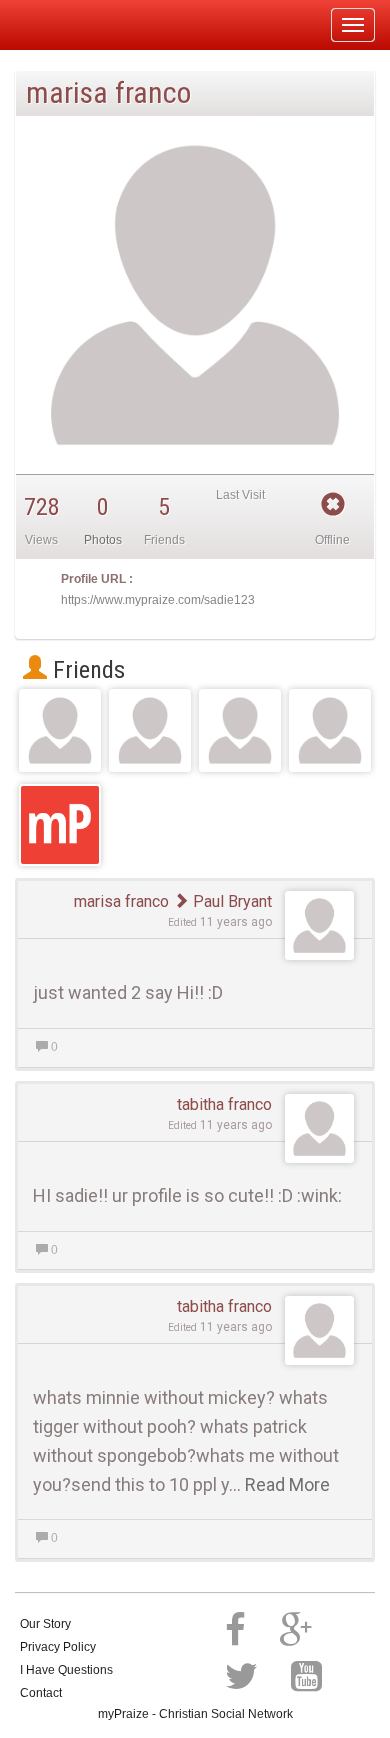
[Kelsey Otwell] (60, 730)
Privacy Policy (58, 1647)
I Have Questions (66, 1670)
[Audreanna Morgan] (330, 730)
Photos (103, 540)
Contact (41, 1693)
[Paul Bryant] (150, 730)
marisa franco (121, 901)
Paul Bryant (230, 901)
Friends (86, 670)
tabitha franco (224, 1104)
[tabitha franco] (240, 730)
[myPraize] (63, 25)
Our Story (45, 1624)
